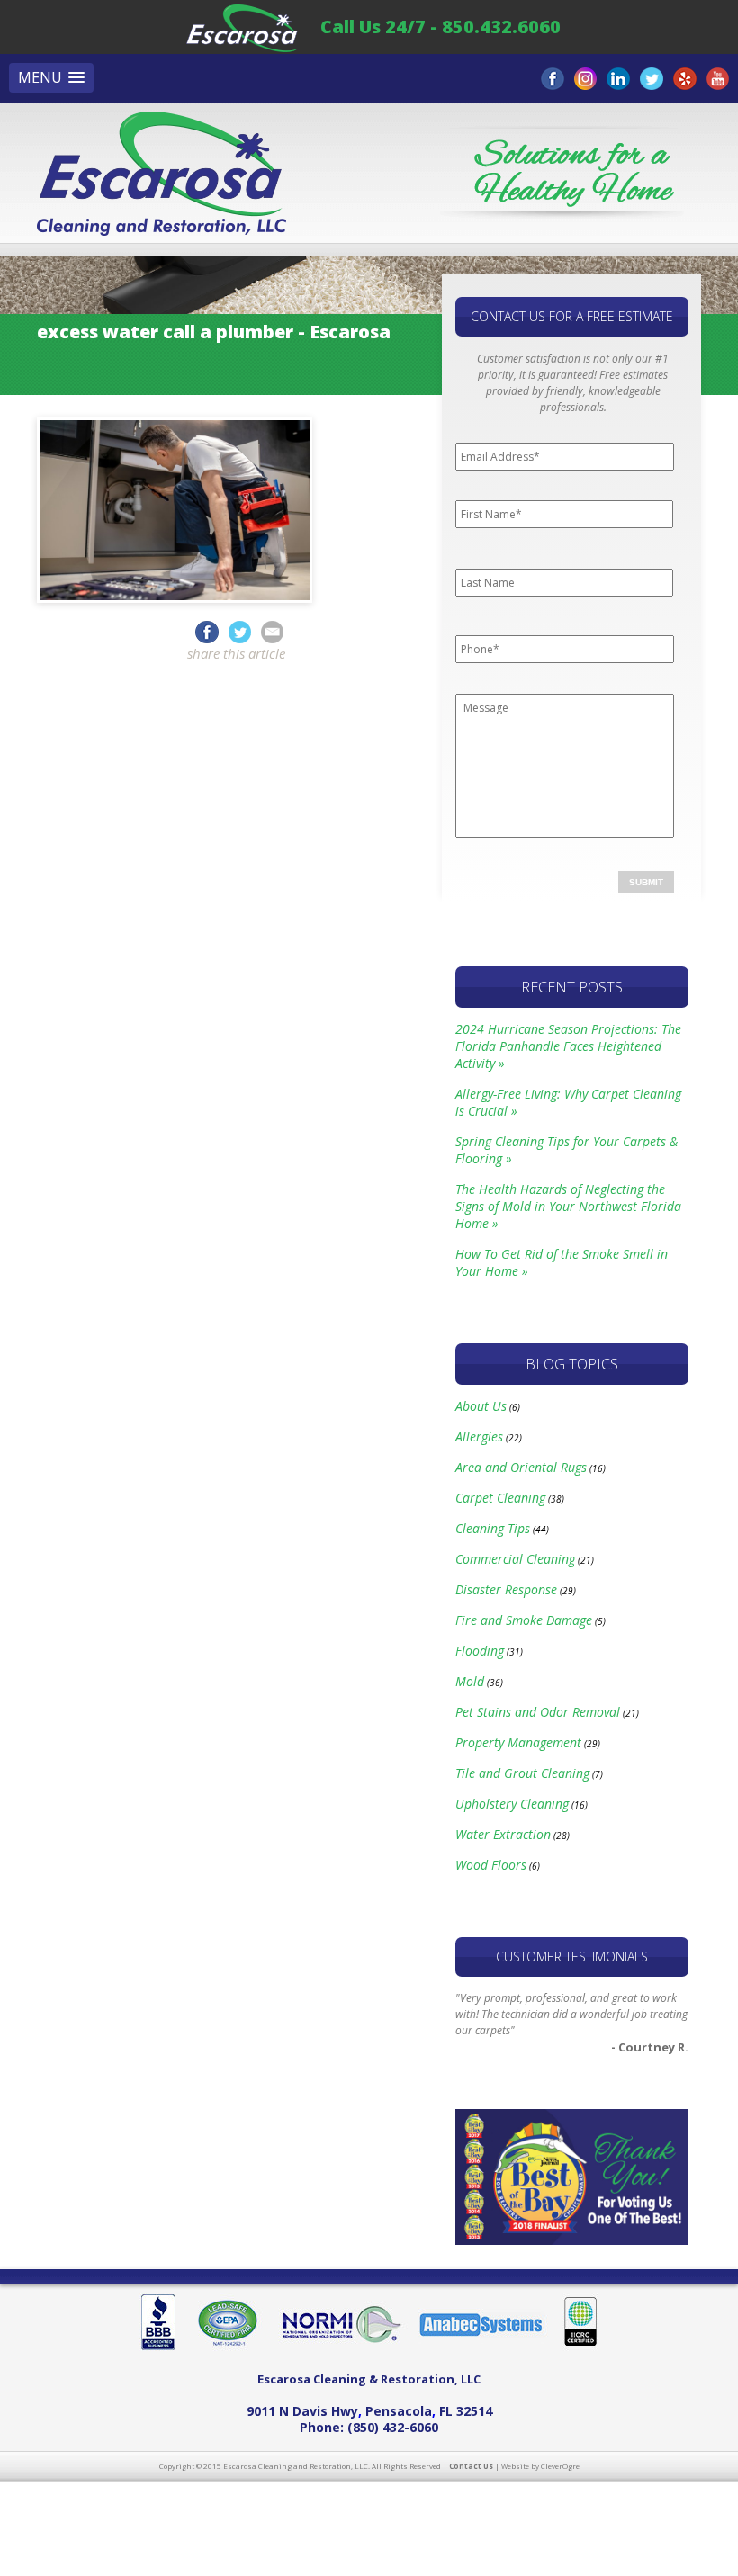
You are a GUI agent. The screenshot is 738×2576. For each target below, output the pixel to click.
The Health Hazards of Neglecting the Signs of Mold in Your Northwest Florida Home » (568, 1206)
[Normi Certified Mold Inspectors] (341, 2351)
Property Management (518, 1742)
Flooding (480, 1651)
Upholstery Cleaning (512, 1804)
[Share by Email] (272, 631)
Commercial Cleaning (515, 1559)
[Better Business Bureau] (165, 2351)
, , (369, 2411)
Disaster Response (506, 1589)
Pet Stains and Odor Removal (538, 1712)
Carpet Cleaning (500, 1498)
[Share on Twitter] (243, 631)
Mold (470, 1681)
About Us (481, 1406)
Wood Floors (491, 1865)
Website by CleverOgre (540, 2466)
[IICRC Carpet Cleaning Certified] (577, 2351)
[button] (51, 78)
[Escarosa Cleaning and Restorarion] (242, 27)
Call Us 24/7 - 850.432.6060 (441, 27)
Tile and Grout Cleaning (522, 1773)
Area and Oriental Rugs (521, 1467)
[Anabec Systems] (483, 2351)
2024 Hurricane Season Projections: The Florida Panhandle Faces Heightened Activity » (568, 1046)
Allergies (479, 1436)
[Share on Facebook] (207, 631)
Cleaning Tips (493, 1528)
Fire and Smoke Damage (524, 1620)
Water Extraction (503, 1834)
